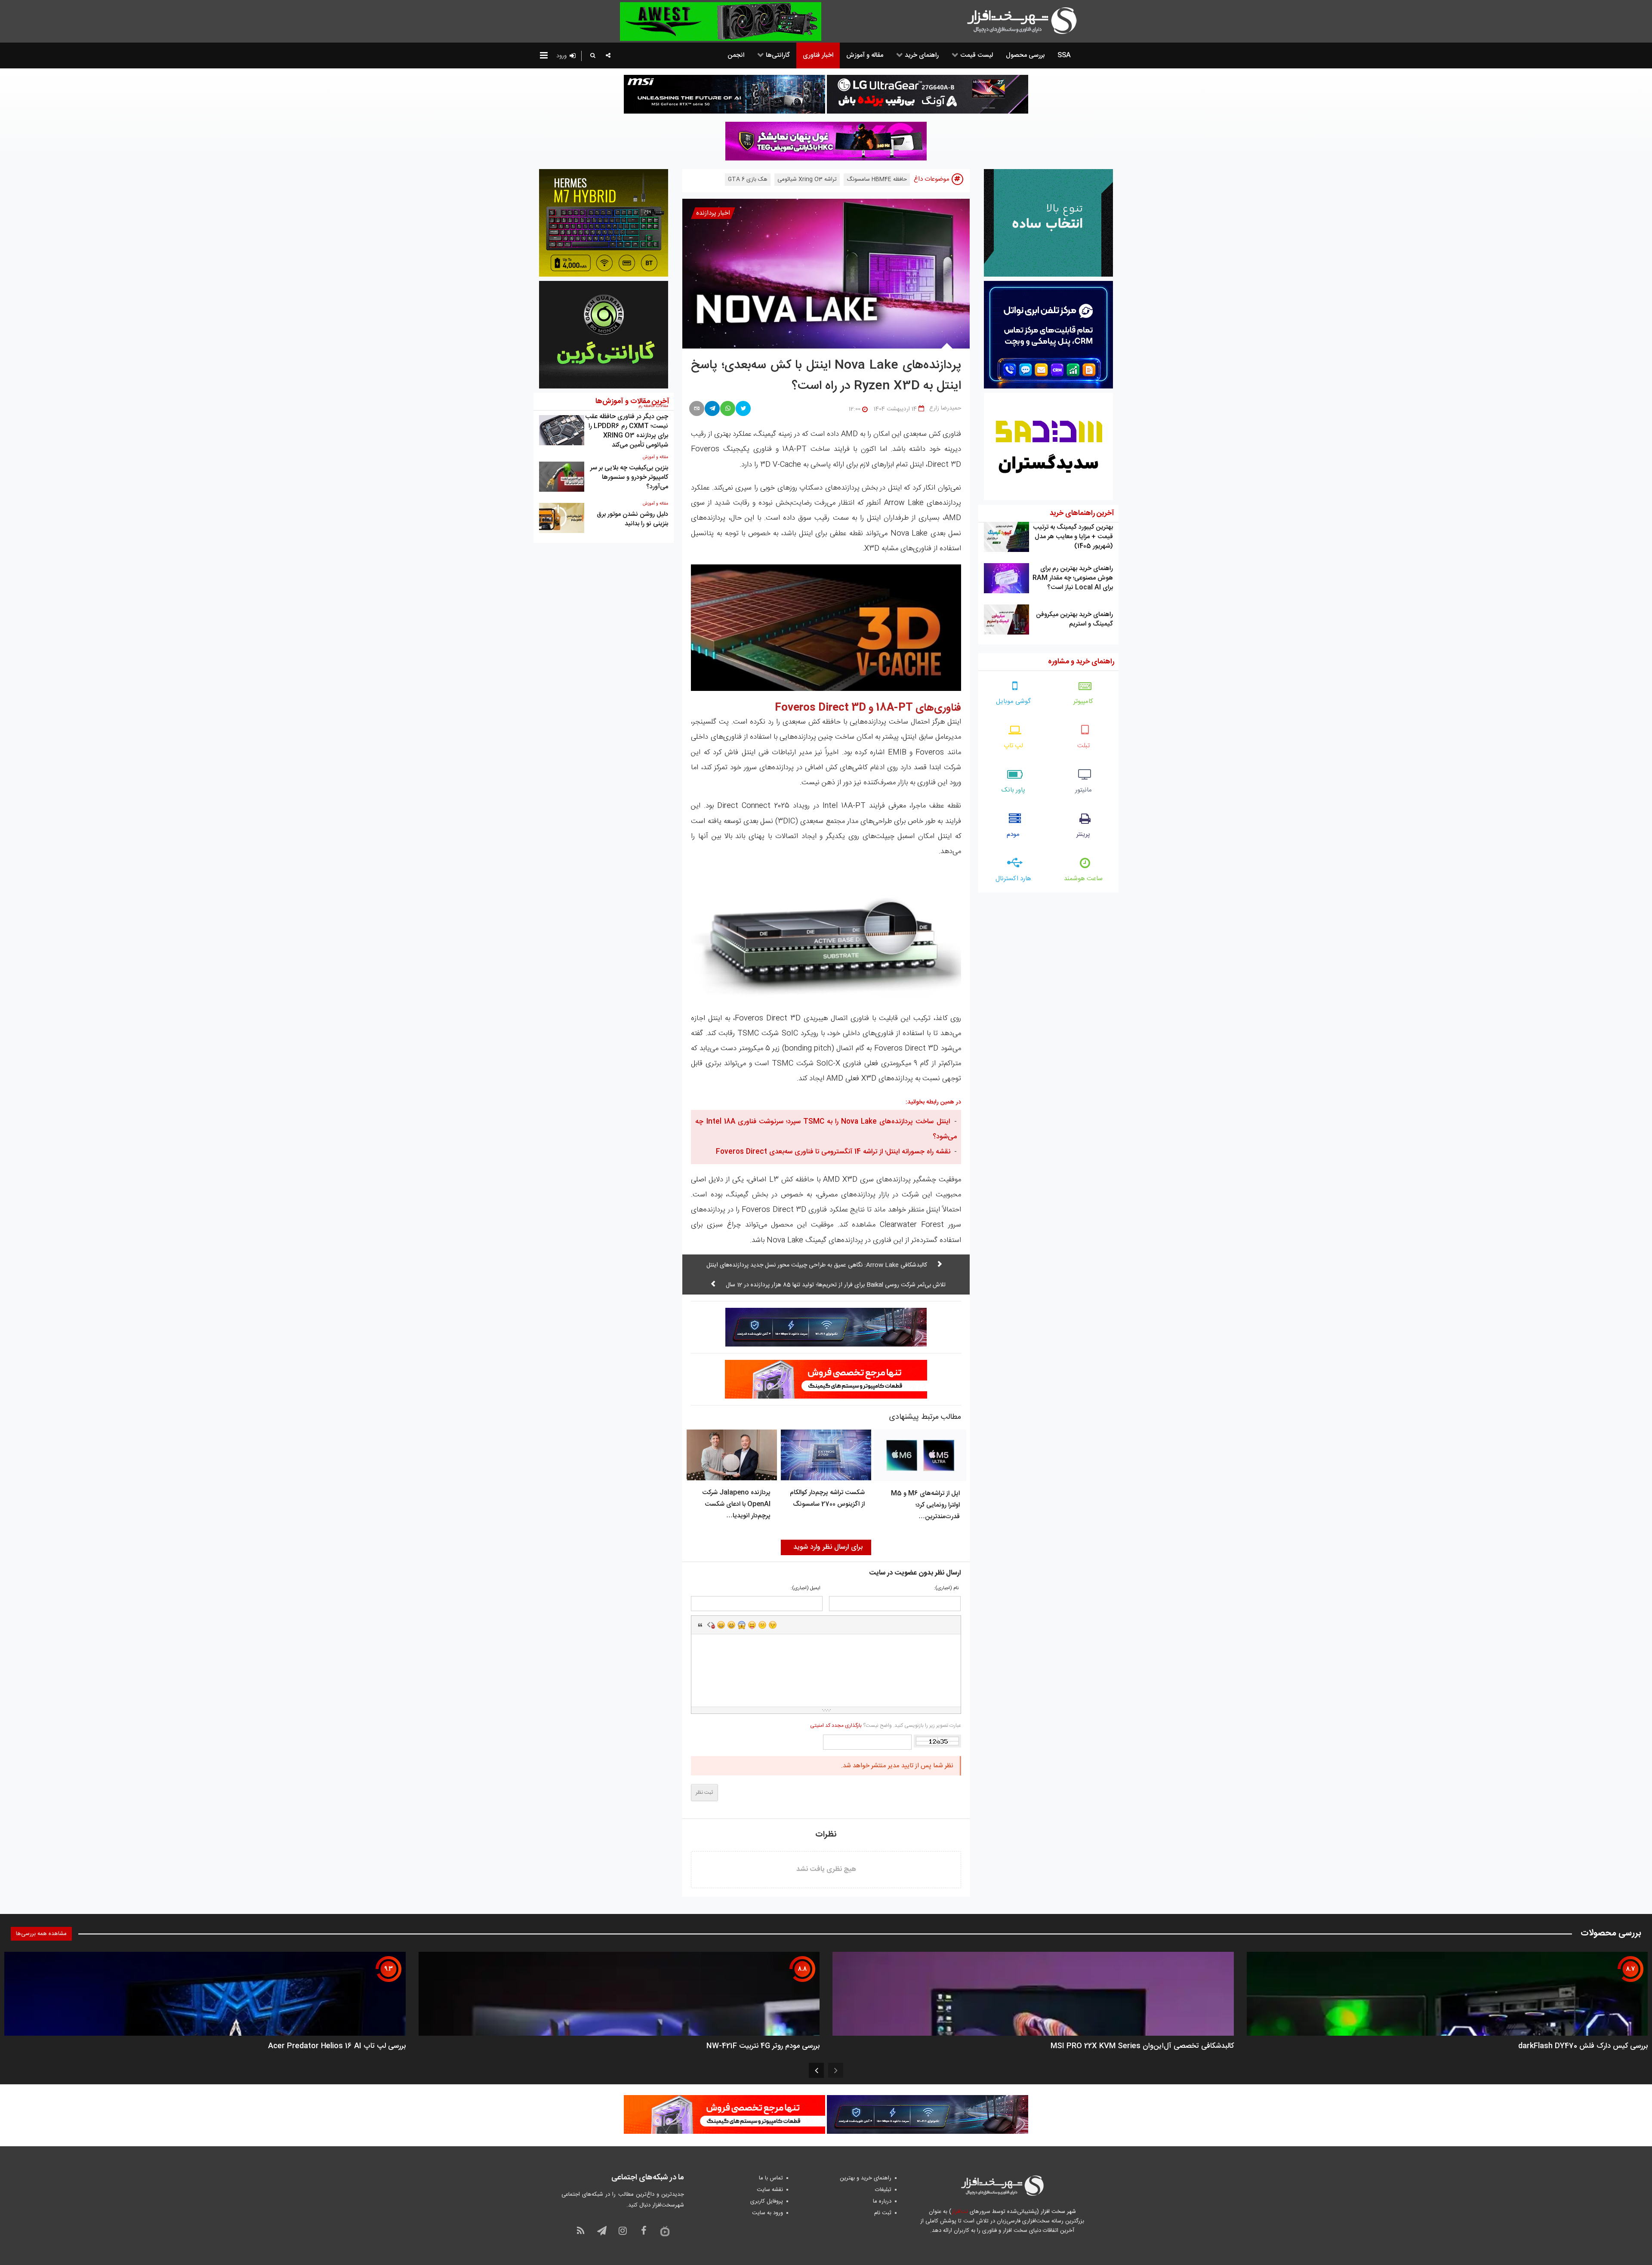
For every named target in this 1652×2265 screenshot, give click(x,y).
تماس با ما (771, 2178)
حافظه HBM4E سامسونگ (877, 179)
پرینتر (1083, 834)
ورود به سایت (767, 2213)
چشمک (773, 1625)
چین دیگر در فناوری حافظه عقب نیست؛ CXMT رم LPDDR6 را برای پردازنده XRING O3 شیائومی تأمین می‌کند (627, 431)
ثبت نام (883, 2213)
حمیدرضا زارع (945, 408)
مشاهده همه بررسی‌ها (41, 1934)
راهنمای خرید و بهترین (866, 2178)
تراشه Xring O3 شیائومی (807, 179)
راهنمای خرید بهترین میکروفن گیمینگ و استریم (1074, 619)
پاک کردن (711, 1625)
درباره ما (882, 2201)
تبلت (1083, 746)
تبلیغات (883, 2190)
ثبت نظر (704, 1793)
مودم (1013, 834)
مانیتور (1083, 790)
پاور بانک (1013, 790)
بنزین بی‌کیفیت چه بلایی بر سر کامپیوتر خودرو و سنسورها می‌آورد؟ (629, 477)
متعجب (742, 1625)
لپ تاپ (1013, 746)
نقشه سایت (770, 2190)
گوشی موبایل (1013, 701)
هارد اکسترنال (1013, 879)
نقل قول (700, 1625)
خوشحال (731, 1625)
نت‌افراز (960, 2212)
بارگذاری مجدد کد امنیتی (836, 1726)
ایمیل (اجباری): (806, 1589)
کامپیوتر (1083, 701)
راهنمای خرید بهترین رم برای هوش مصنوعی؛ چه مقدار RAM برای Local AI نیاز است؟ (1073, 578)
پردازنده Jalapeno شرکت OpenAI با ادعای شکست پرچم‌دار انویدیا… (736, 1504)
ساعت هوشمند (1083, 879)
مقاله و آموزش (655, 457)
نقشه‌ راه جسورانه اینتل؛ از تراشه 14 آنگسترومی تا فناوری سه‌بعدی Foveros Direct (833, 1152)
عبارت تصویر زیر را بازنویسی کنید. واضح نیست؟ (885, 1726)
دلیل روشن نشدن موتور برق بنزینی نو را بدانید (632, 519)
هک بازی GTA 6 (748, 179)
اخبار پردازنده (713, 213)
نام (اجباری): (946, 1589)
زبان (752, 1625)
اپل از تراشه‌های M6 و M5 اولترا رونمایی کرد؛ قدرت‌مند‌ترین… (925, 1505)
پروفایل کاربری (767, 2201)
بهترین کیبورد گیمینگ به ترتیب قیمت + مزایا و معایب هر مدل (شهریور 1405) (1073, 537)
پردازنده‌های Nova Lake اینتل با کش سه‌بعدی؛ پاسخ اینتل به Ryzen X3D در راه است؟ (826, 376)
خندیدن (721, 1625)
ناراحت (762, 1625)
